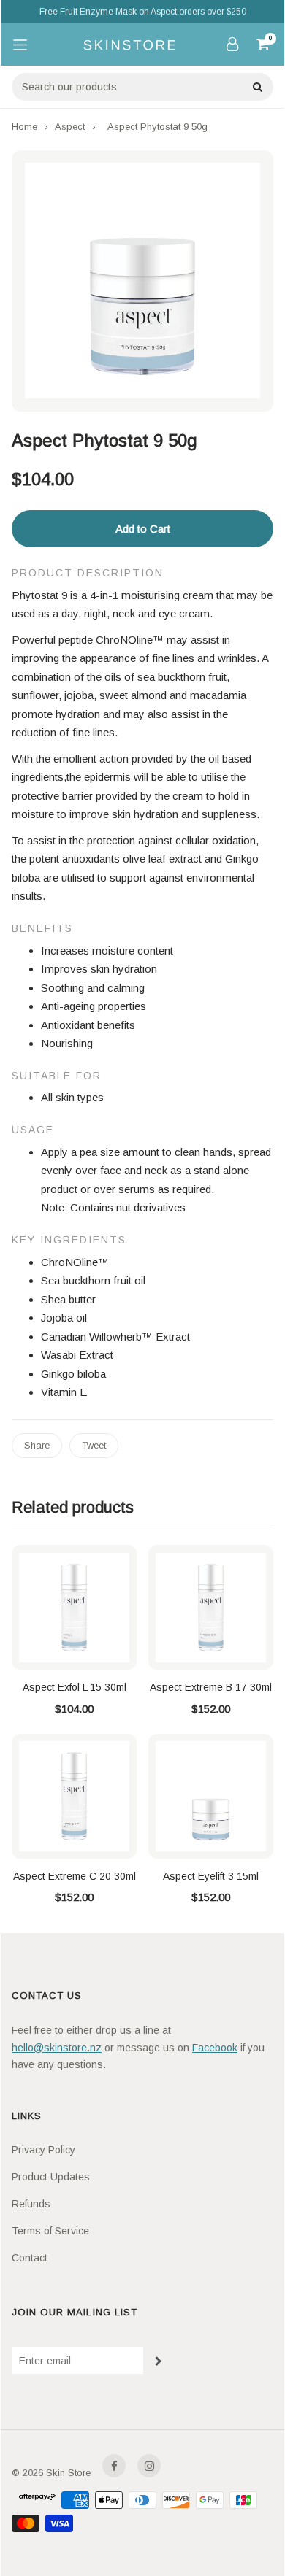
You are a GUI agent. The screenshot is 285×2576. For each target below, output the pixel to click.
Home (24, 127)
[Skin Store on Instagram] (149, 2466)
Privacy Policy (43, 2150)
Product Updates (51, 2177)
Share (37, 1445)
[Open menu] (20, 45)
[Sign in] (232, 44)
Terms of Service (50, 2231)
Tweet (94, 1445)
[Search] (257, 87)
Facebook (215, 2048)
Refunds (31, 2204)
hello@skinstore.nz (57, 2048)
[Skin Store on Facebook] (114, 2466)
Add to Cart (143, 529)
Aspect (70, 127)
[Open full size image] (142, 281)
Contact (30, 2258)
